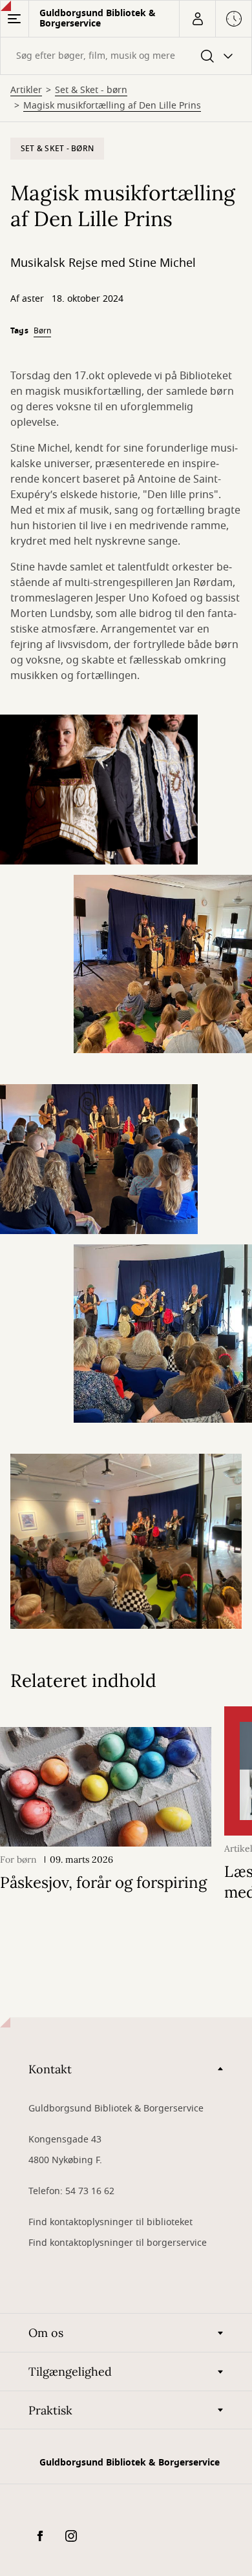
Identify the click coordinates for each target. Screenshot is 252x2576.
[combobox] (126, 56)
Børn (42, 331)
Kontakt (50, 2069)
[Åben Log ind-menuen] (197, 19)
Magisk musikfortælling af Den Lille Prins (112, 106)
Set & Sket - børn (91, 90)
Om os (46, 2333)
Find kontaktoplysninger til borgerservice (118, 2243)
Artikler (26, 90)
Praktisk (50, 2410)
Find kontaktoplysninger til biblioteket (110, 2222)
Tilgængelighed (70, 2372)
